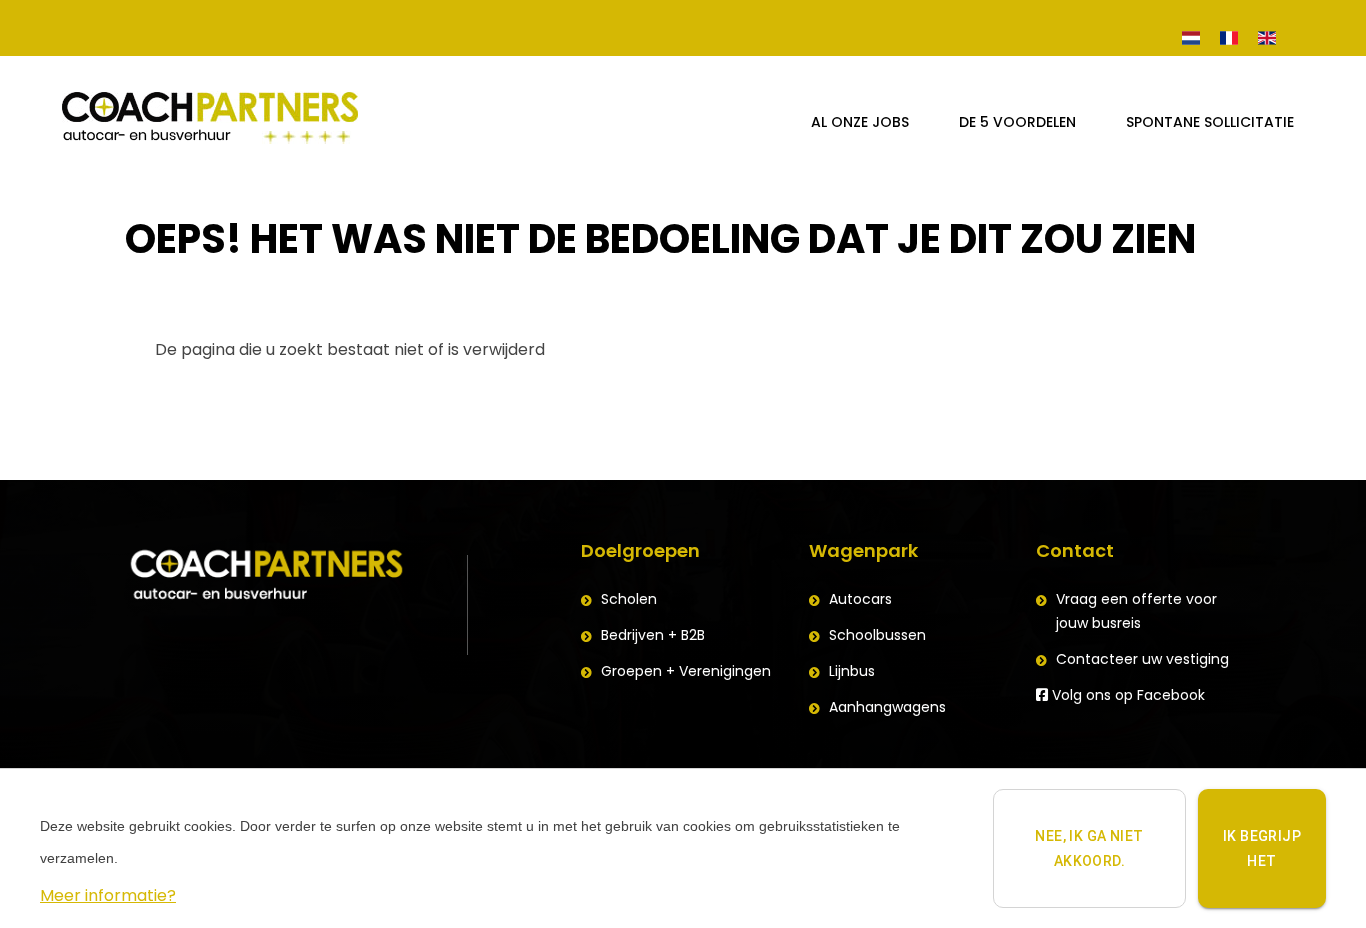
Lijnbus (852, 671)
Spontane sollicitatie (1210, 122)
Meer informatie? (108, 895)
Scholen (629, 599)
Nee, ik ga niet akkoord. (1089, 848)
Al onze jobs (860, 122)
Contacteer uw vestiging (1142, 659)
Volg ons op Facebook (1126, 695)
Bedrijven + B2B (653, 635)
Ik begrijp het (1262, 848)
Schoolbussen (877, 635)
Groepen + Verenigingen (686, 671)
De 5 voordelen (1017, 122)
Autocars (860, 599)
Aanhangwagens (887, 707)
